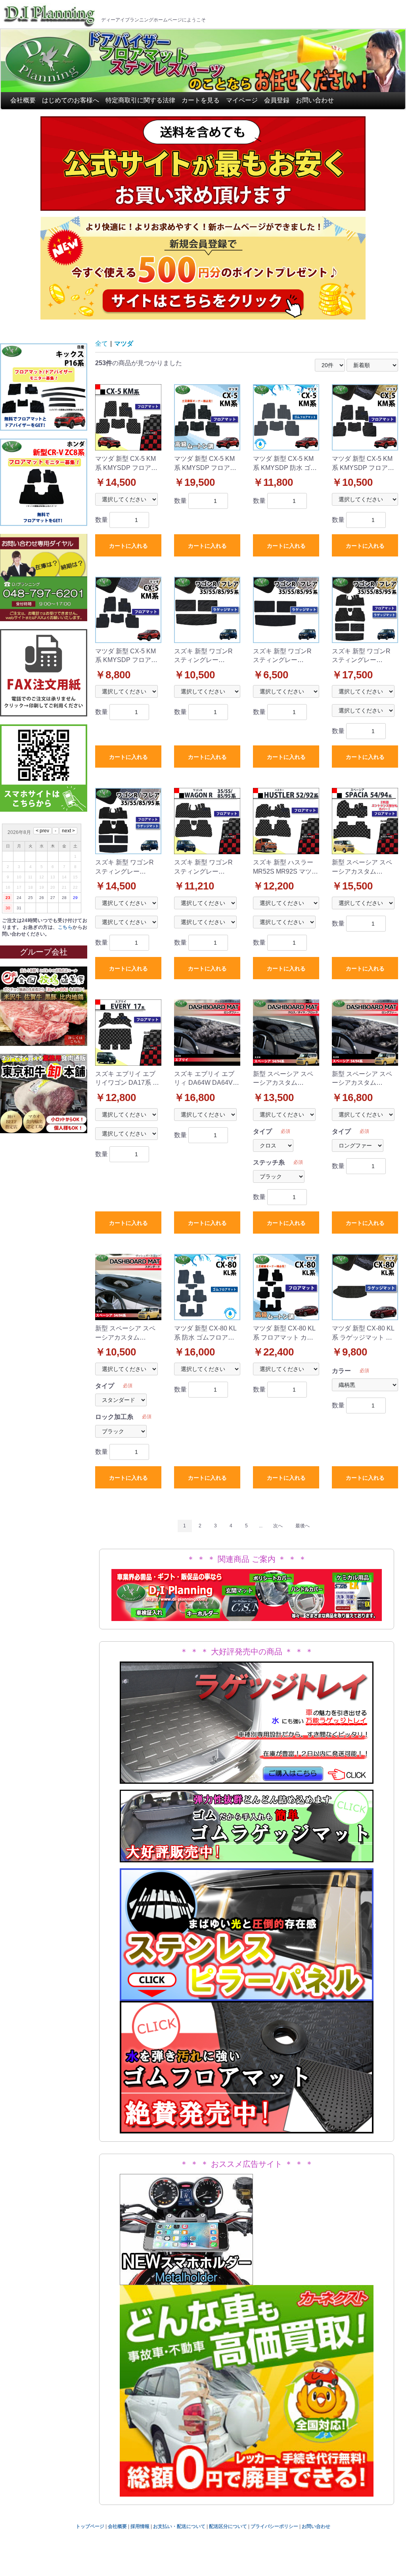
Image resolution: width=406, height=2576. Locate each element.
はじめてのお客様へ (71, 100)
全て (101, 344)
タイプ (262, 1131)
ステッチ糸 (269, 1162)
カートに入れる (128, 546)
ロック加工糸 (114, 1417)
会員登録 (277, 100)
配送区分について (228, 2526)
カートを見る (201, 100)
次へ (278, 1526)
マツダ (124, 344)
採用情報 (140, 2526)
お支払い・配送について (179, 2526)
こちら (65, 927)
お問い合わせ (315, 100)
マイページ (242, 100)
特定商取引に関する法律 (140, 100)
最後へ (303, 1526)
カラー (341, 1371)
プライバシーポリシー (274, 2526)
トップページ (90, 2526)
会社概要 (23, 100)
